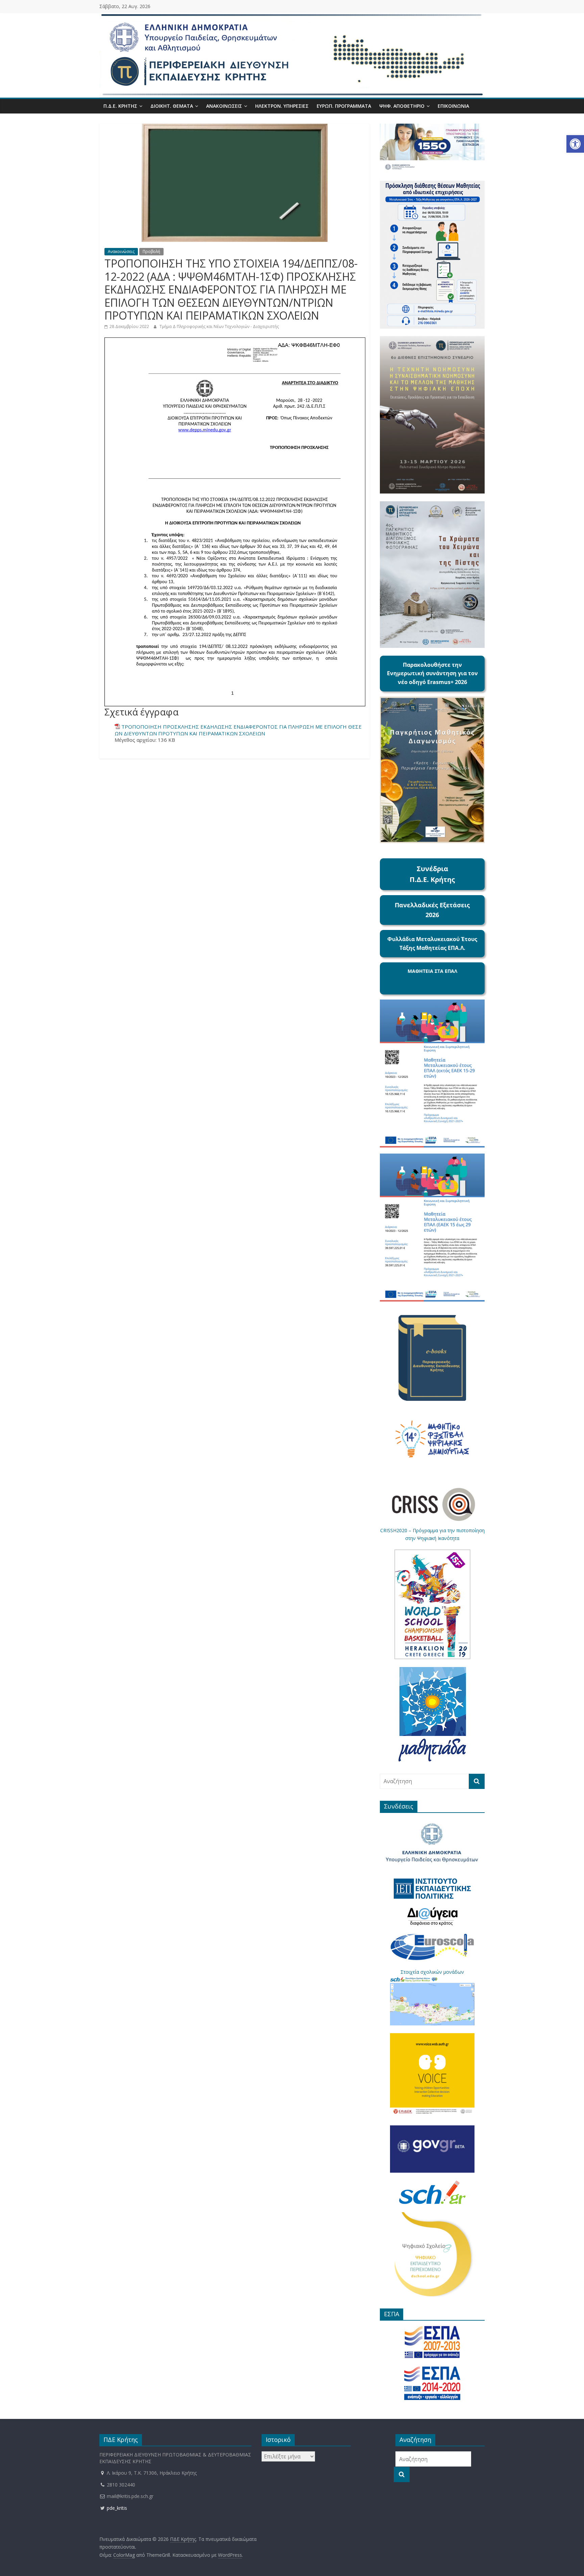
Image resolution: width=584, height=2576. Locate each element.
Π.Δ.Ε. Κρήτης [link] (120, 106)
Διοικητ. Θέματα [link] (172, 106)
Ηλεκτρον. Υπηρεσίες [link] (282, 106)
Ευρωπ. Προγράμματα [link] (344, 106)
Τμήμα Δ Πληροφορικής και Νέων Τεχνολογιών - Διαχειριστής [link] (219, 326)
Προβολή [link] (151, 251)
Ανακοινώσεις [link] (224, 106)
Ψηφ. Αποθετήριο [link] (402, 106)
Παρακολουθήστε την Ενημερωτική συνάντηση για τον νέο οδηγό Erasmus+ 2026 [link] (432, 673)
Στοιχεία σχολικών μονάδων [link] (432, 1972)
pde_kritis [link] (116, 2508)
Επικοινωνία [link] (453, 106)
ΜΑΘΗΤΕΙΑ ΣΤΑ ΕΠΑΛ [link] (432, 971)
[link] (575, 144)
